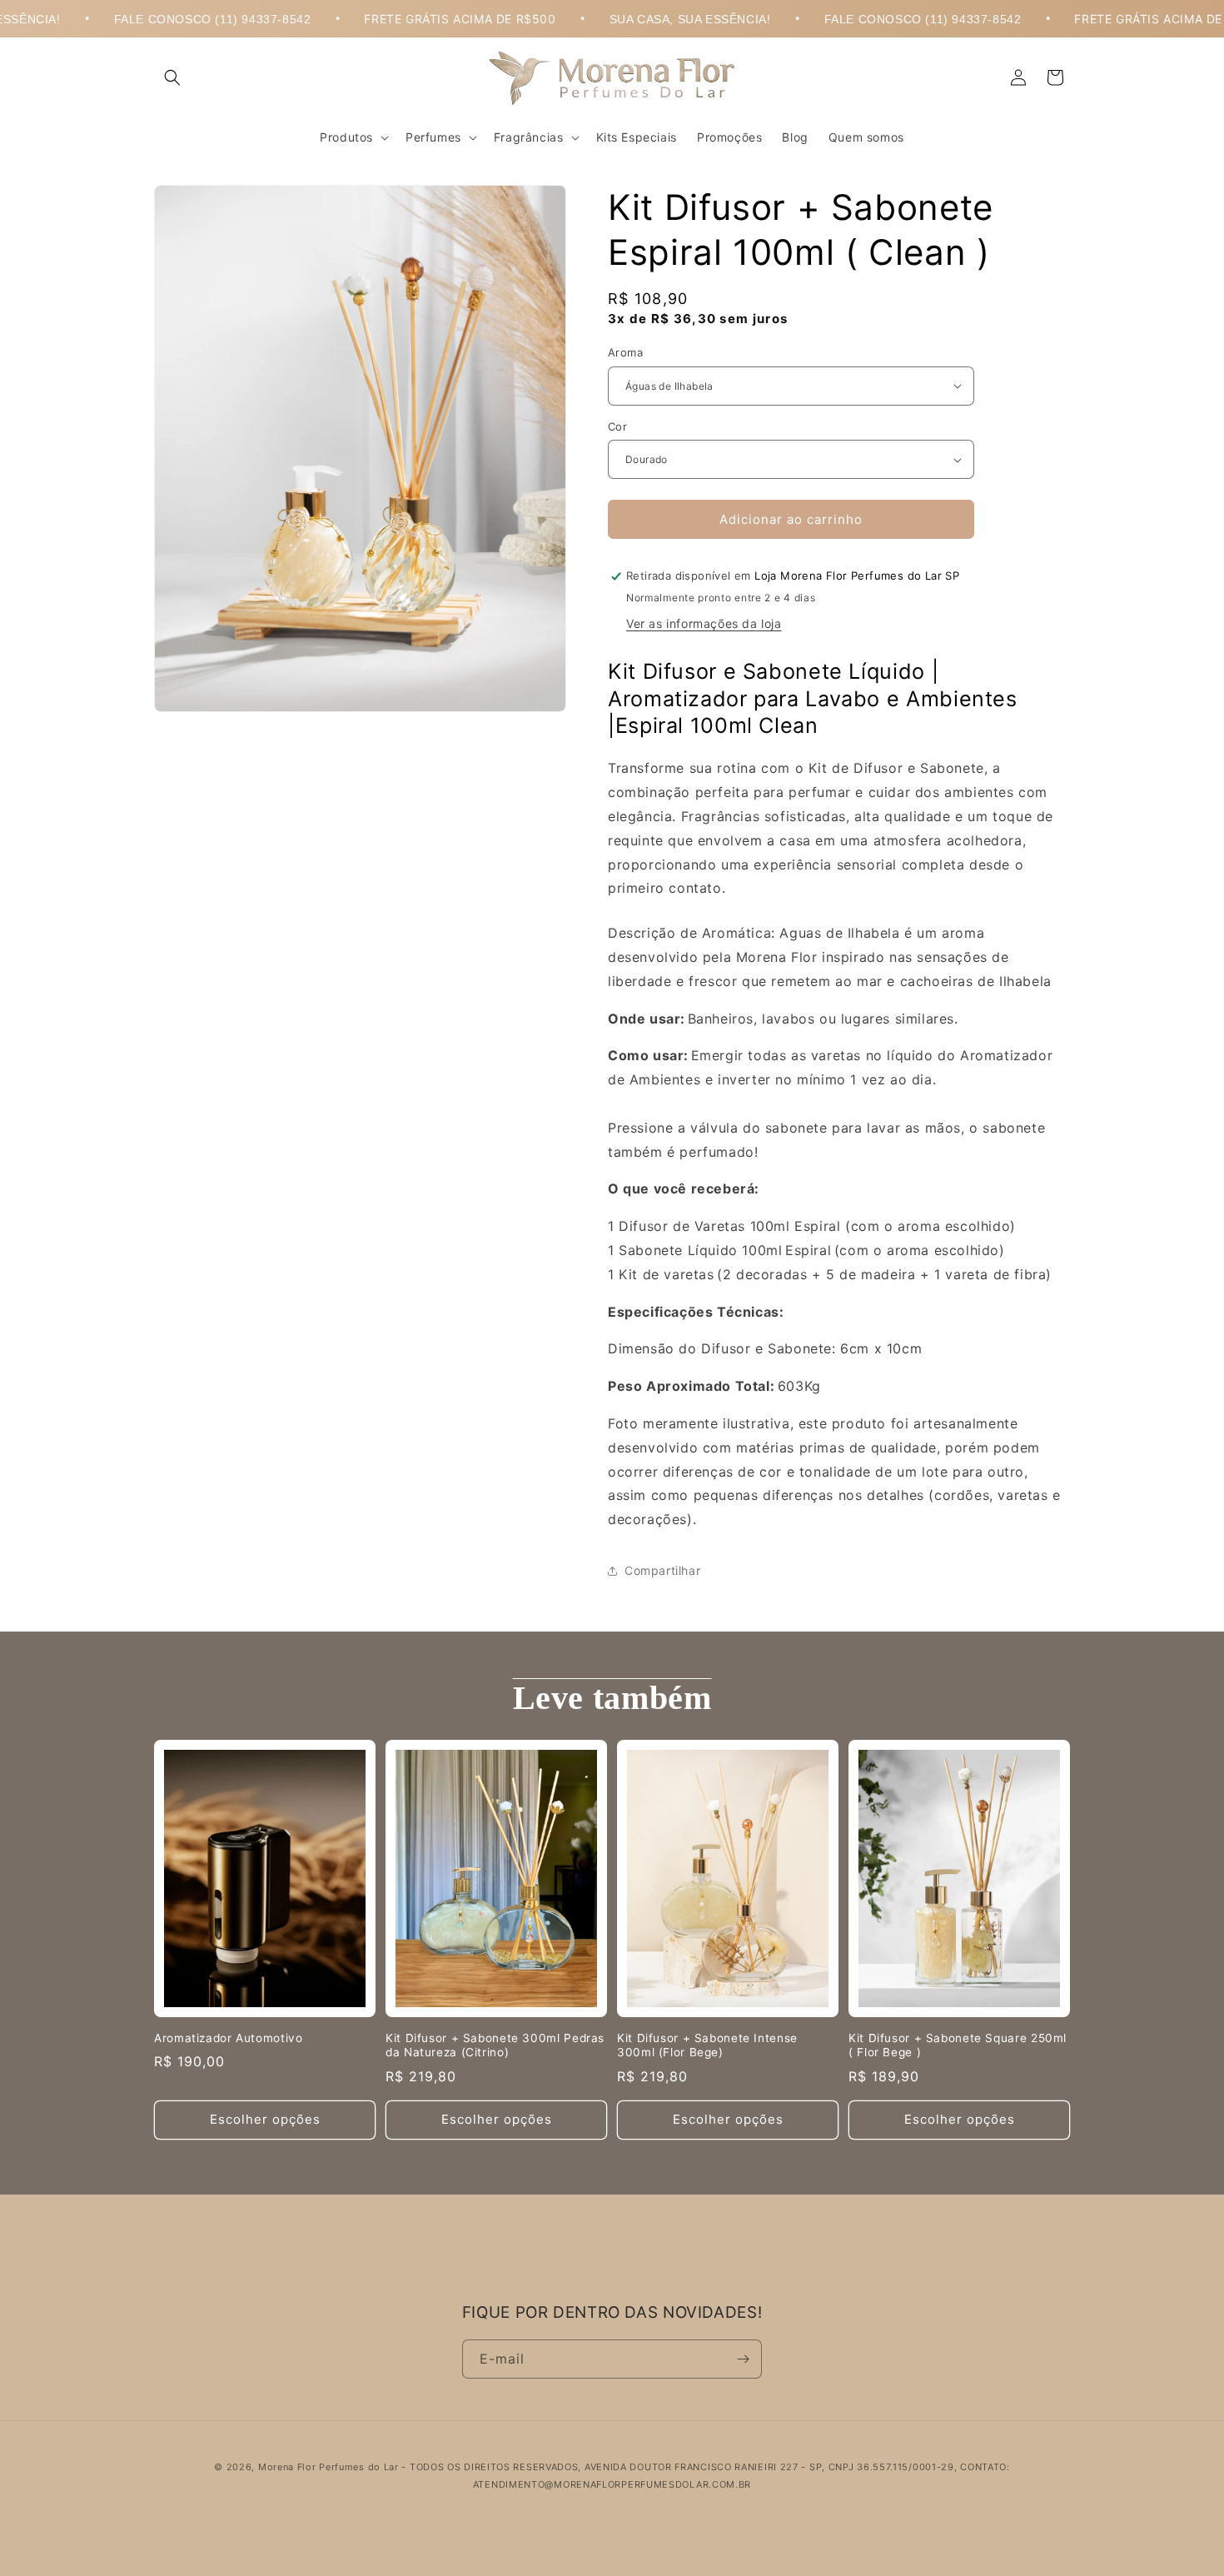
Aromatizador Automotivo (229, 2038)
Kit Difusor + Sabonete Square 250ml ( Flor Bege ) (958, 2045)
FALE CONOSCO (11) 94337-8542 (155, 19)
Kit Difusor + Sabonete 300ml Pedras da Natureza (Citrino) (495, 2045)
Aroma (625, 352)
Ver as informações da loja (704, 623)
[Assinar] (743, 2359)
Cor (617, 426)
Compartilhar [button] (662, 1570)
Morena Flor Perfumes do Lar (328, 2467)
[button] (172, 77)
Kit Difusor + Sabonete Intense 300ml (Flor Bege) (707, 2045)
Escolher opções (265, 2119)
